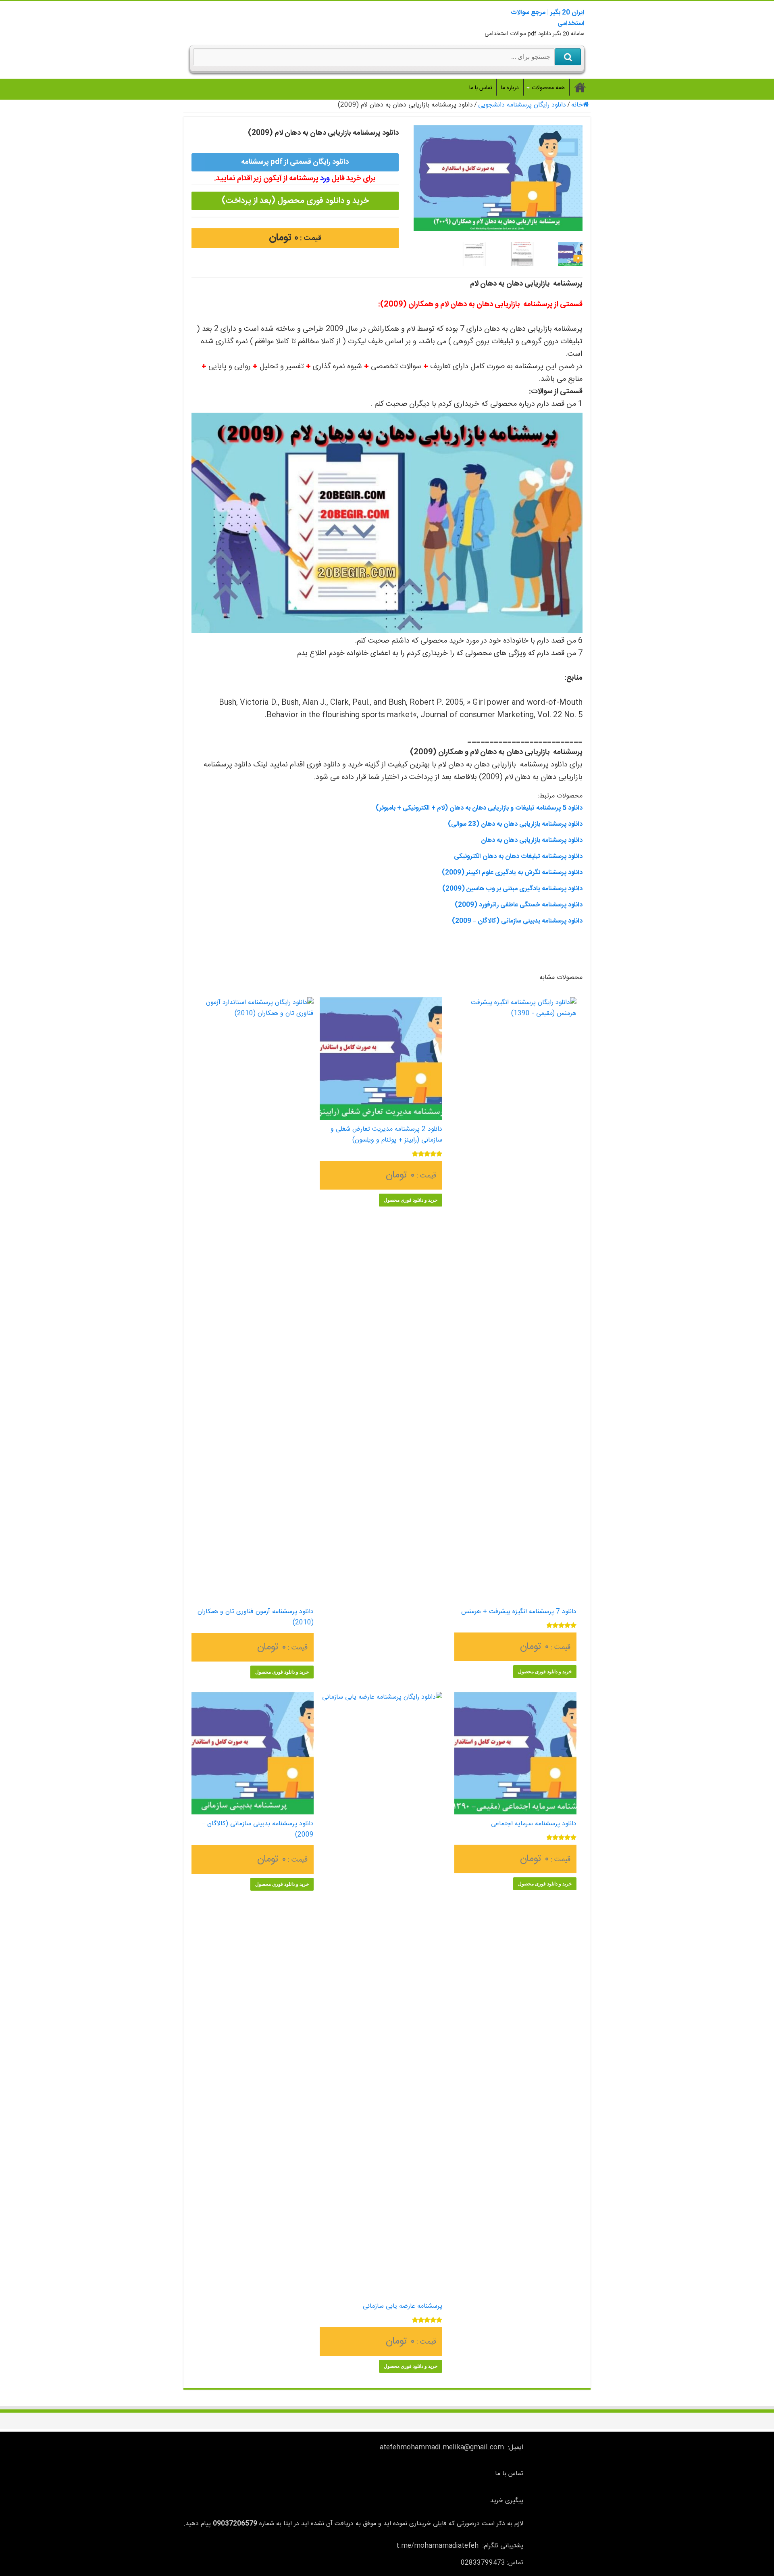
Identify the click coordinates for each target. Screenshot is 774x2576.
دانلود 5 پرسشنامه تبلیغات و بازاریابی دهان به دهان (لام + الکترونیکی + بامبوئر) (479, 808)
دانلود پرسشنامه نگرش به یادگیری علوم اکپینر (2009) (512, 873)
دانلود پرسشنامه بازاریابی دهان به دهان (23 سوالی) (515, 824)
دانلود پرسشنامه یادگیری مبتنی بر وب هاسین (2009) (512, 889)
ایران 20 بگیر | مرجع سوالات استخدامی (548, 18)
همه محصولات (548, 88)
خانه (577, 105)
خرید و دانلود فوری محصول (545, 1672)
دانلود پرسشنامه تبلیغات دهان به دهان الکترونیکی (518, 857)
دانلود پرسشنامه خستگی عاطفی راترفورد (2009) (519, 905)
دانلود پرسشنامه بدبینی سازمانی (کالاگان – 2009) (517, 921)
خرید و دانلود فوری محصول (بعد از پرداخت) (295, 201)
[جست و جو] (568, 57)
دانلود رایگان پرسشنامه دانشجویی (522, 105)
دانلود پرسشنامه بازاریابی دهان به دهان (532, 840)
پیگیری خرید (507, 2501)
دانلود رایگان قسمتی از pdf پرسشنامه (295, 162)
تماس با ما (481, 88)
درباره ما (510, 88)
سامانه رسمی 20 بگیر (580, 87)
